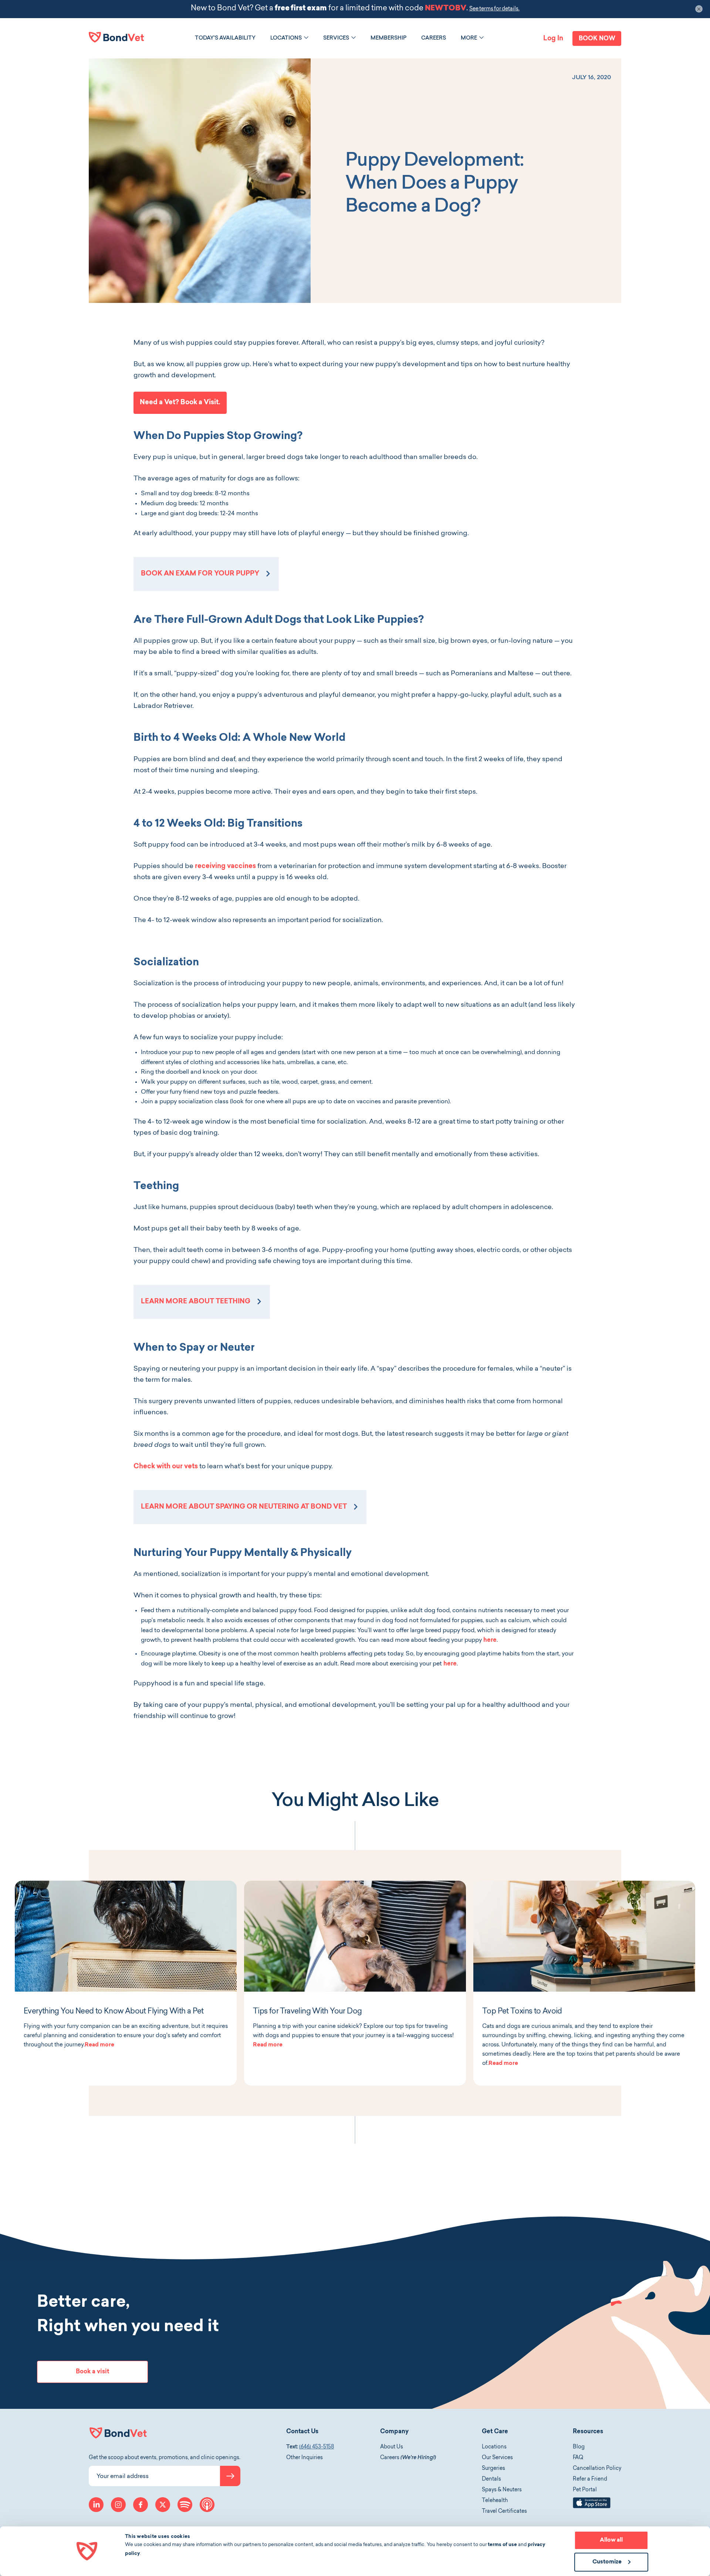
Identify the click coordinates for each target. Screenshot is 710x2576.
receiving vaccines (225, 867)
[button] (306, 38)
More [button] (469, 38)
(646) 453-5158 (317, 2447)
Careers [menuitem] (434, 38)
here (490, 1640)
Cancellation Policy (597, 2469)
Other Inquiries (305, 2458)
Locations (494, 2447)
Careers (408, 2458)
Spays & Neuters (502, 2490)
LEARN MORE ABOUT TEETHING (196, 1302)
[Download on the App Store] (592, 2507)
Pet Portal (585, 2490)
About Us (392, 2447)
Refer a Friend (590, 2479)
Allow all (611, 2540)
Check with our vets (166, 1467)
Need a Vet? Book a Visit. (180, 403)
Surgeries (493, 2469)
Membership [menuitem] (388, 38)
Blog (579, 2447)
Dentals (491, 2479)
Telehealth (495, 2501)
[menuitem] (225, 38)
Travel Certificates (504, 2512)
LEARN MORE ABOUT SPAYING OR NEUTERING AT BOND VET (244, 1507)
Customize (607, 2562)
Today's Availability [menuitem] (225, 38)
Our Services (497, 2458)
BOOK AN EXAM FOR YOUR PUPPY (200, 574)
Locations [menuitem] (286, 38)
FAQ (578, 2458)
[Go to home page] (116, 37)
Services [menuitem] (336, 38)
